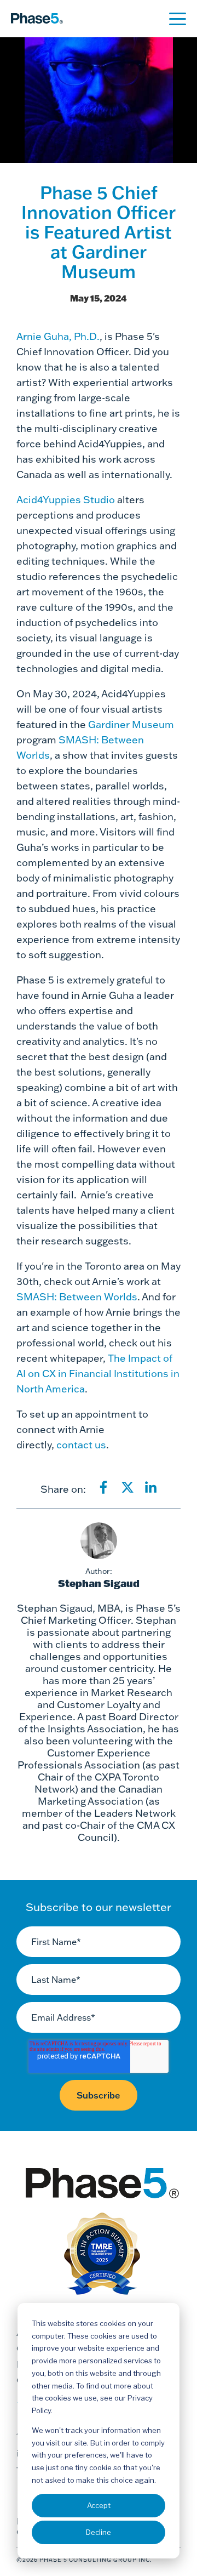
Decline (99, 2532)
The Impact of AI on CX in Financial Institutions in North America (98, 1374)
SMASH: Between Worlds (77, 1297)
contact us (81, 1445)
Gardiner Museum (131, 724)
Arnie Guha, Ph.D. (58, 336)
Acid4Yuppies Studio (66, 500)
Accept (99, 2505)
